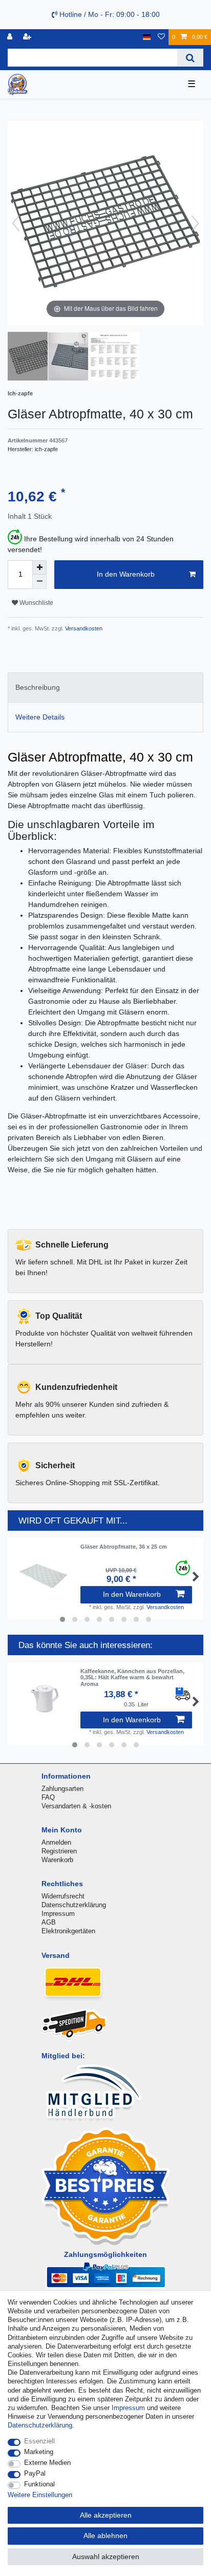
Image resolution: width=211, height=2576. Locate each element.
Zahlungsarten (62, 1789)
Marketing (39, 2452)
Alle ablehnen (105, 2536)
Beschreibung (38, 687)
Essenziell (39, 2441)
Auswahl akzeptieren (106, 2557)
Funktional (39, 2484)
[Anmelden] (11, 37)
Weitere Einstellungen (40, 2495)
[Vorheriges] (16, 223)
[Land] (147, 37)
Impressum (58, 1914)
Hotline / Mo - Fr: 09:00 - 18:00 (109, 14)
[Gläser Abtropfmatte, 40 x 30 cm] (33, 357)
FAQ (48, 1797)
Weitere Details (40, 717)
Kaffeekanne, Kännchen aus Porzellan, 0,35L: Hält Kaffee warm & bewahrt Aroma (132, 1677)
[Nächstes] (195, 223)
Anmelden (56, 1842)
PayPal (35, 2473)
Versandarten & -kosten (76, 1806)
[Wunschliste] (161, 37)
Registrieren (59, 1851)
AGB (49, 1922)
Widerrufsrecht (63, 1896)
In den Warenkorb (126, 574)
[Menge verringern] (39, 582)
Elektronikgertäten (68, 1931)
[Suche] (190, 58)
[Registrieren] (28, 37)
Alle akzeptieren (106, 2515)
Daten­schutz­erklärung (40, 2425)
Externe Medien (47, 2463)
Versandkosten (83, 628)
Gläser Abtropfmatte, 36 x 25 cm (124, 1547)
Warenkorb (57, 1860)
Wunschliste (36, 603)
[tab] (105, 688)
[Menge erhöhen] (39, 567)
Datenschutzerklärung (74, 1905)
